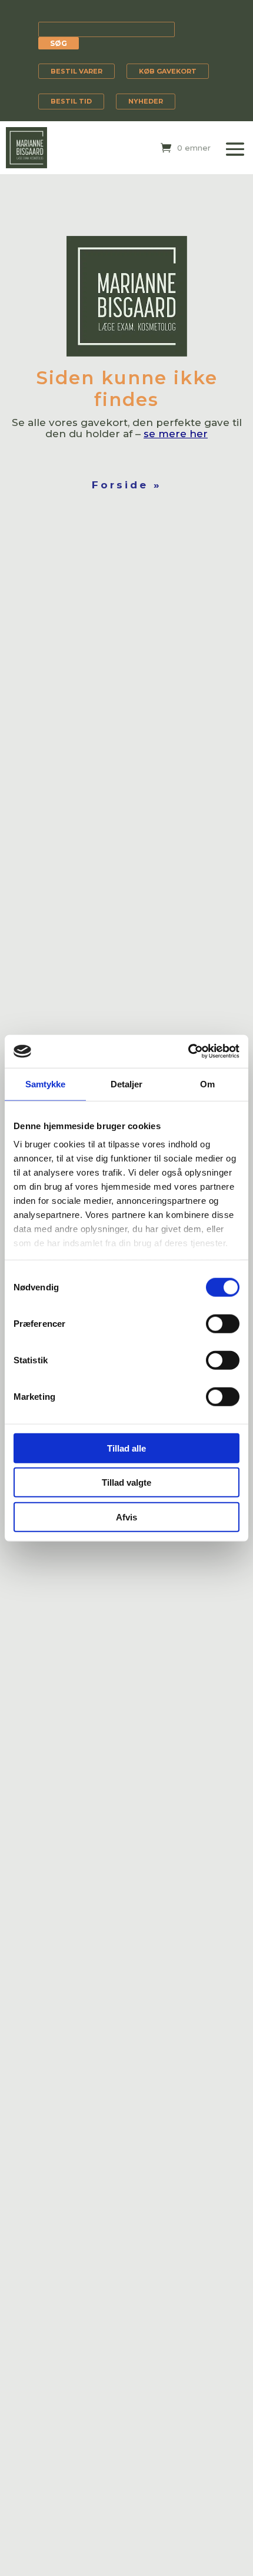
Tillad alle (126, 1448)
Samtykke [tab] (46, 1084)
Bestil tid (71, 101)
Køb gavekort (168, 71)
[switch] (223, 1323)
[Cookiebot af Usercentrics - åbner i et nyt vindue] (188, 1051)
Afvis (126, 1517)
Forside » (127, 485)
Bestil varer (76, 71)
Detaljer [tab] (127, 1084)
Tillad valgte (126, 1482)
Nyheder (146, 101)
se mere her (176, 434)
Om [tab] (207, 1084)
